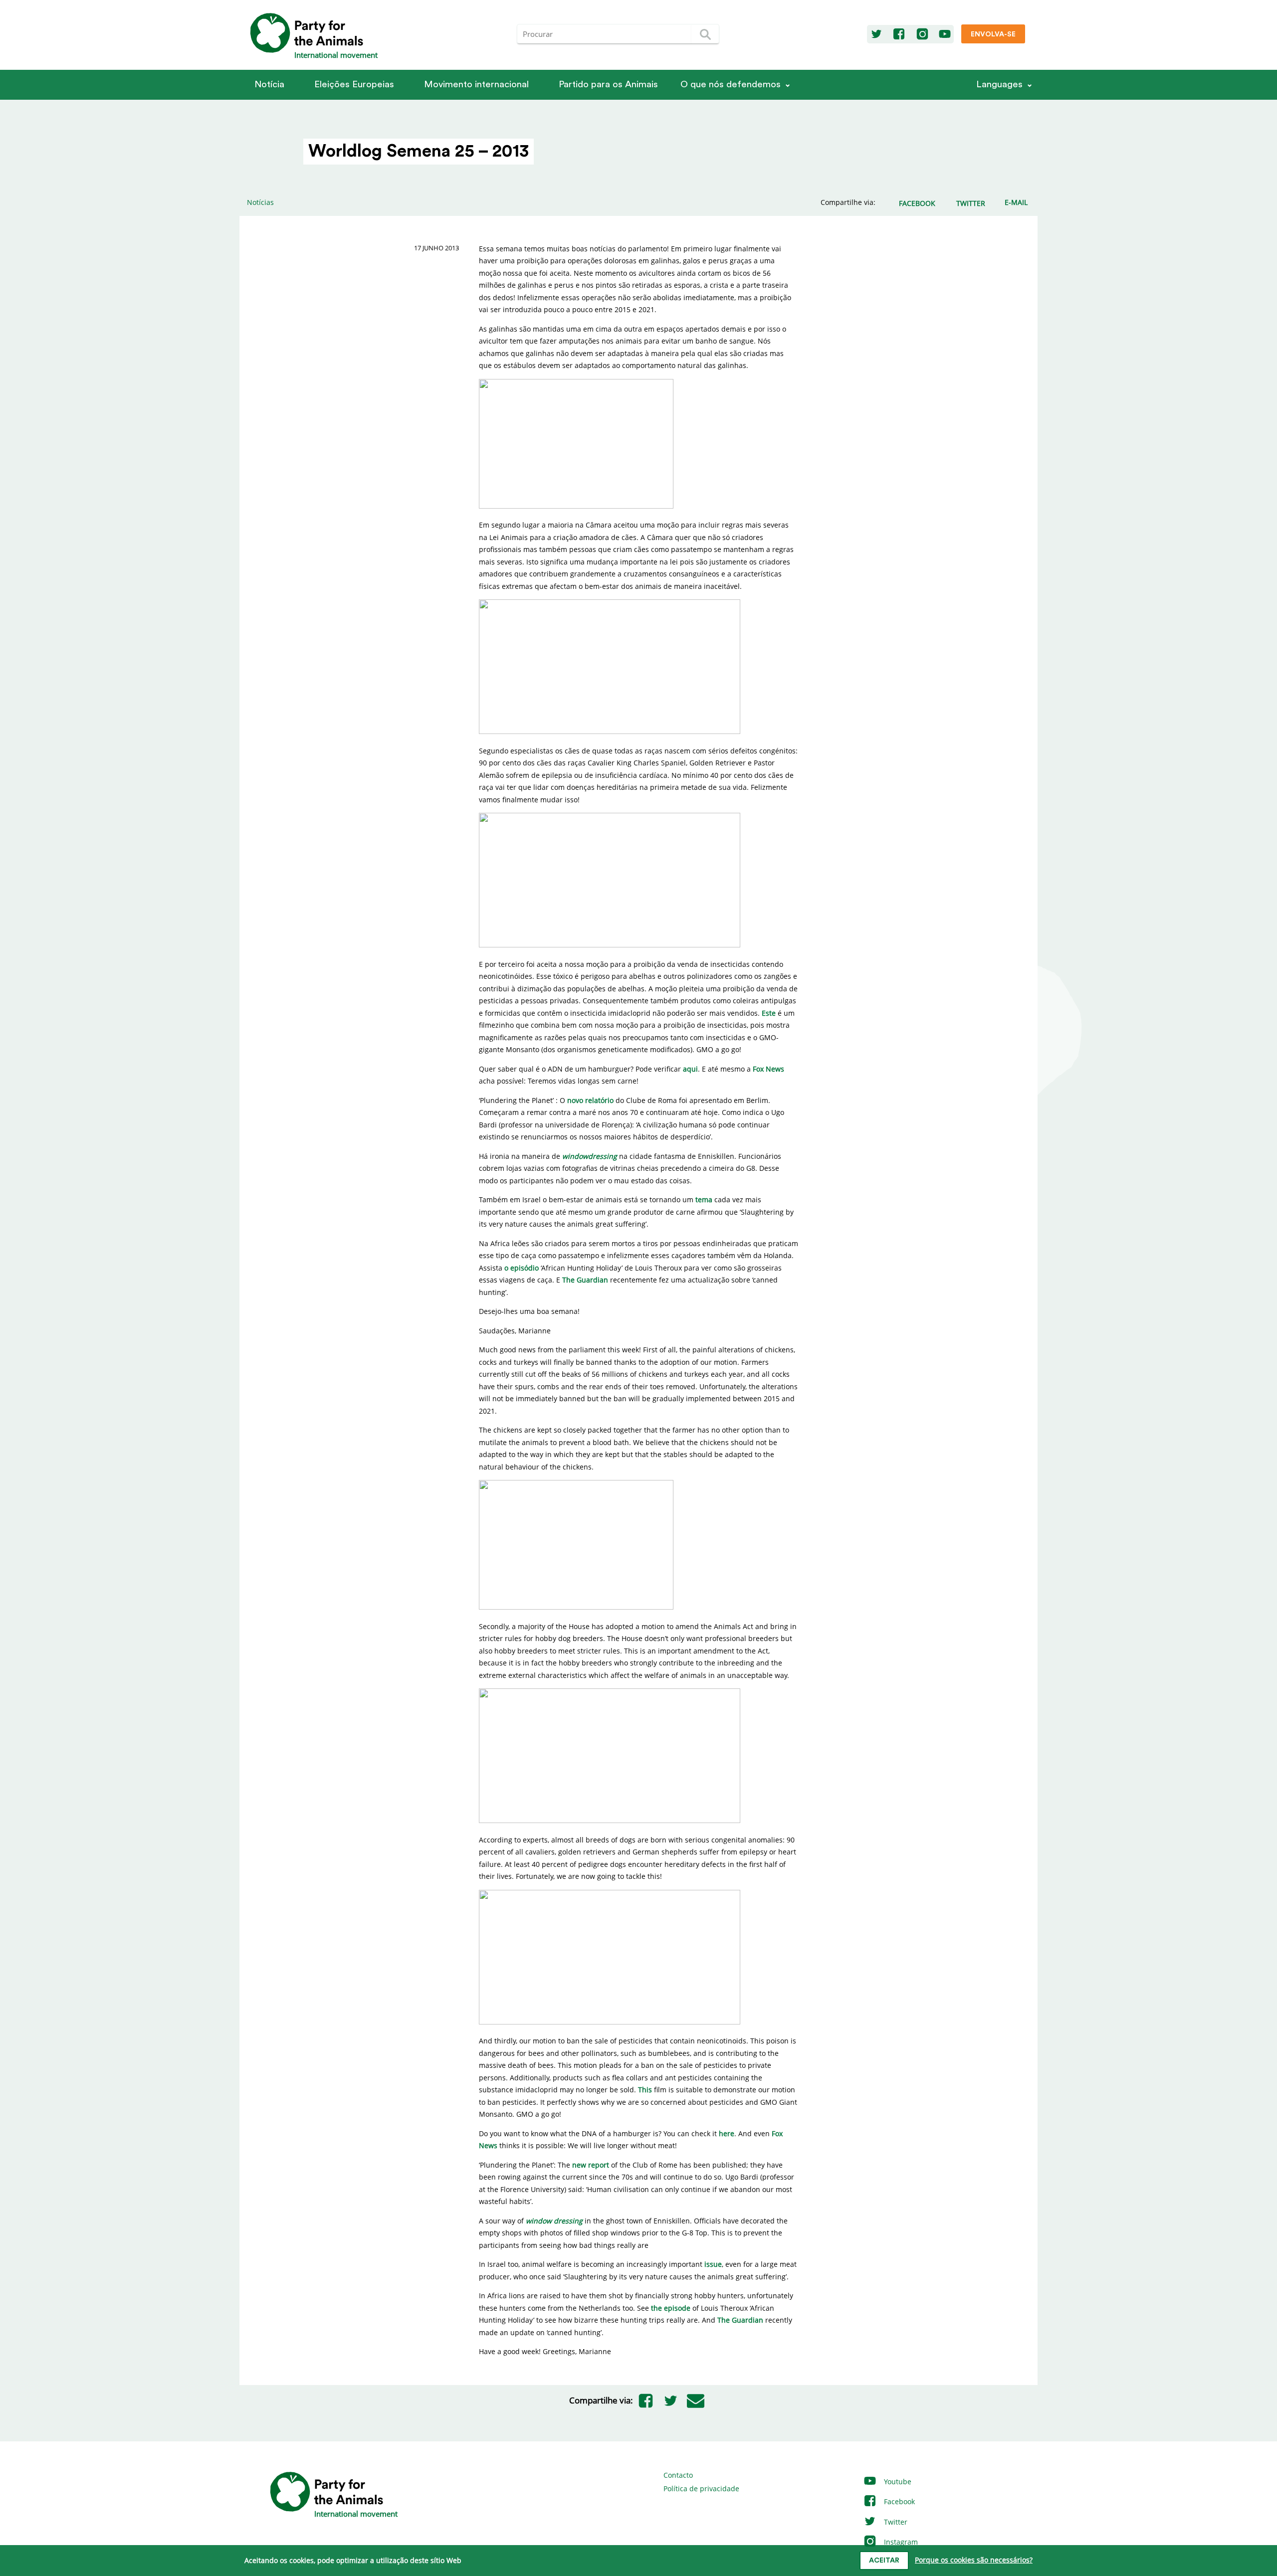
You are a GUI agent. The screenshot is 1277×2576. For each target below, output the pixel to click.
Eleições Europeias (354, 85)
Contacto (678, 2475)
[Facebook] (899, 34)
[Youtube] (945, 34)
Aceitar (884, 2561)
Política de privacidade (701, 2488)
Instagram (900, 2542)
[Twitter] (876, 34)
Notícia (269, 85)
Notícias (260, 202)
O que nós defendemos (731, 85)
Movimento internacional (476, 85)
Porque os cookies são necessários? (974, 2560)
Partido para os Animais (608, 85)
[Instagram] (922, 34)
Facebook (898, 2501)
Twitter (895, 2522)
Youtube (897, 2482)
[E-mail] (695, 2400)
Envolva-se (993, 34)
